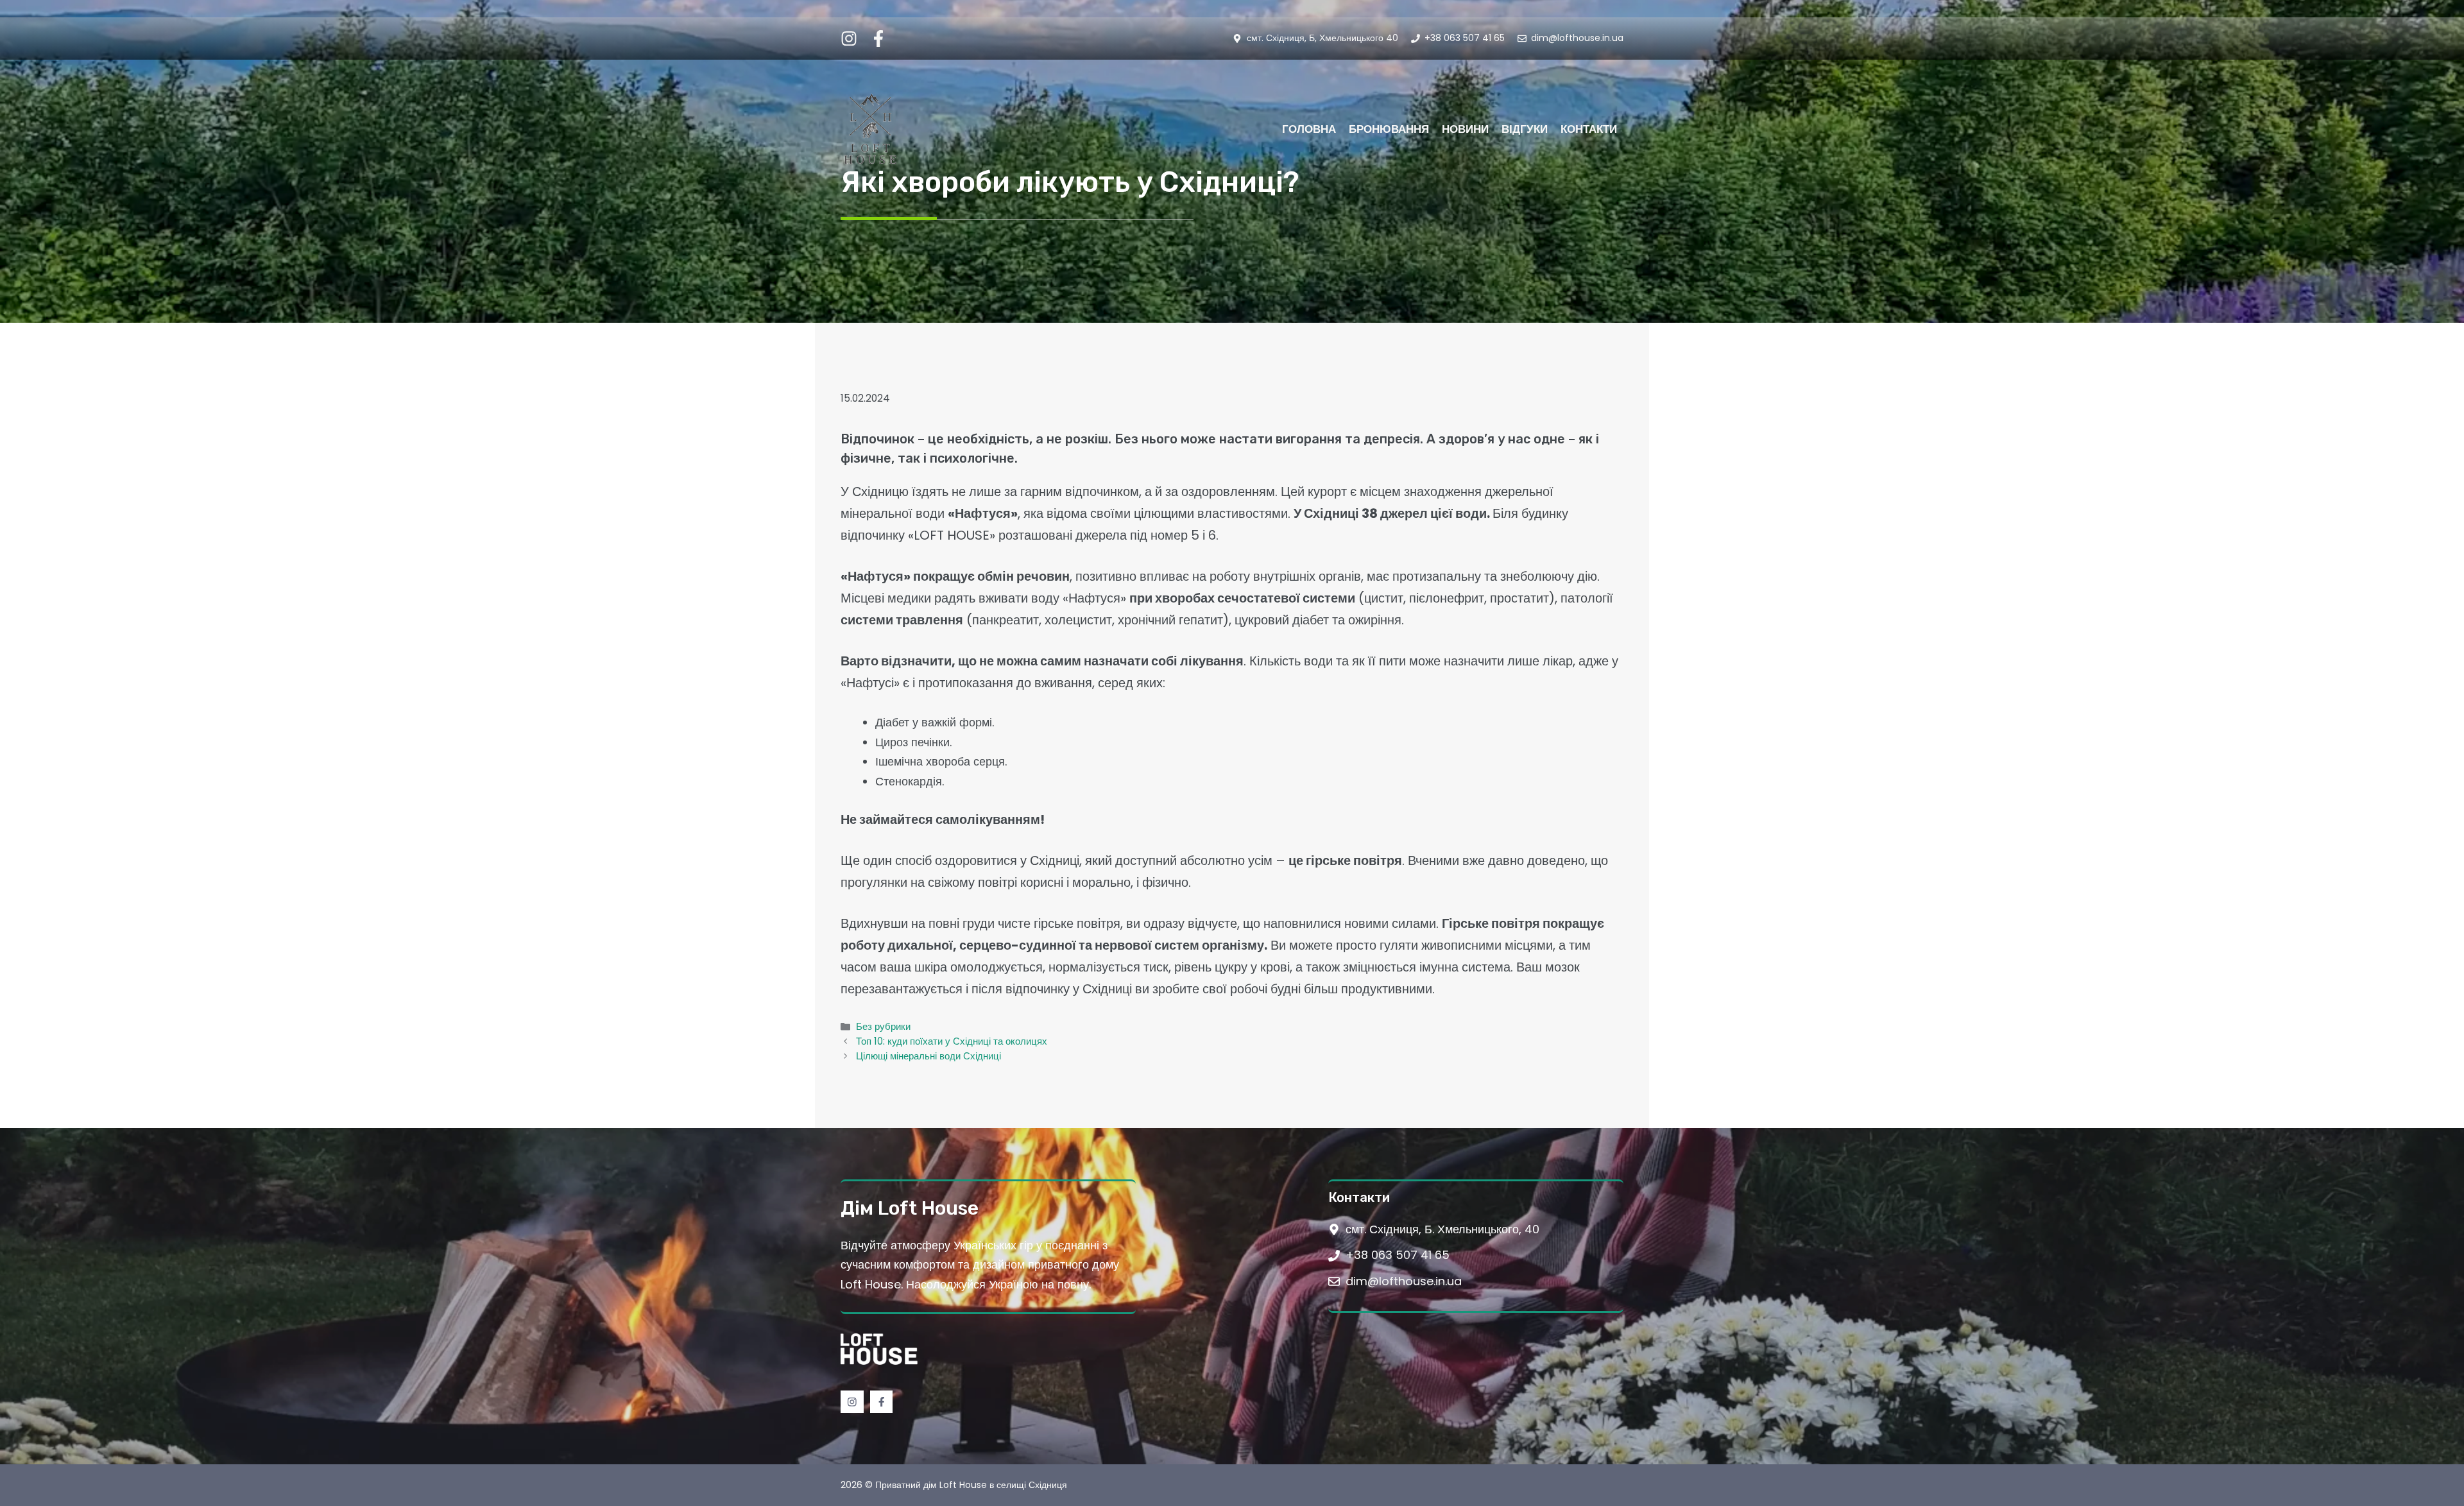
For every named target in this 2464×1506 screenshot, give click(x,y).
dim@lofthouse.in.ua (1404, 1281)
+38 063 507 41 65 (1398, 1255)
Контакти (1589, 129)
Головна (1309, 129)
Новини (1465, 129)
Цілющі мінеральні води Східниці (928, 1056)
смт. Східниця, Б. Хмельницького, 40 (1442, 1229)
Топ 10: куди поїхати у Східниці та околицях (952, 1041)
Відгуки (1525, 129)
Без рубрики (883, 1026)
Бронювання (1389, 129)
